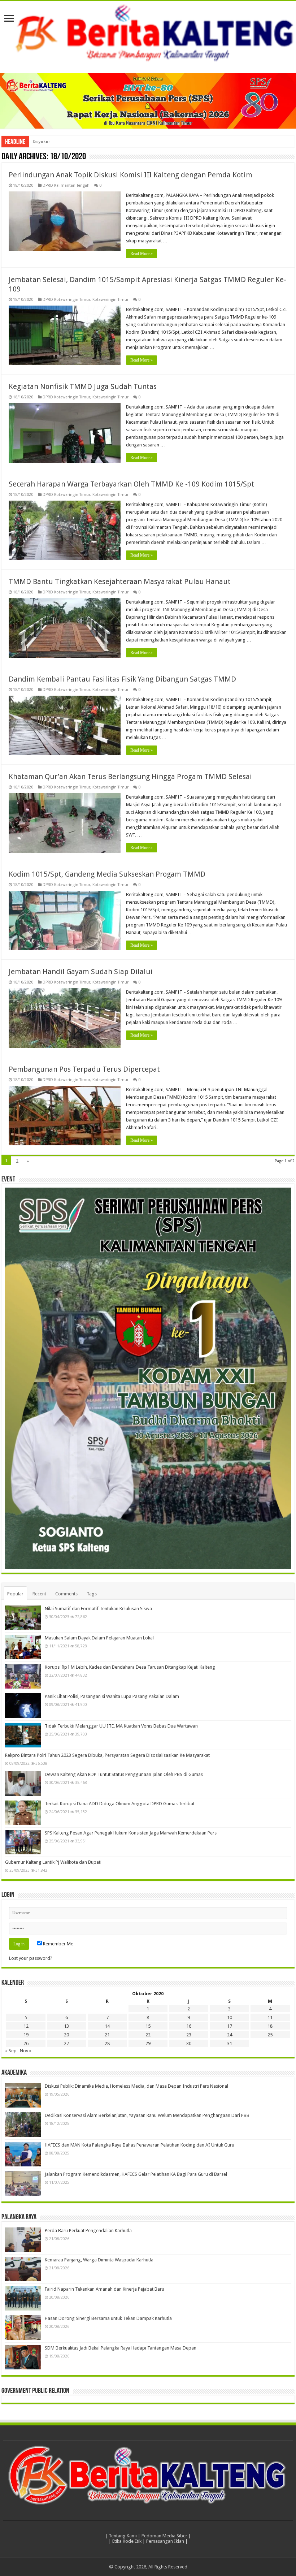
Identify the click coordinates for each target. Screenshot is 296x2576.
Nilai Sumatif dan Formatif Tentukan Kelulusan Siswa (98, 1609)
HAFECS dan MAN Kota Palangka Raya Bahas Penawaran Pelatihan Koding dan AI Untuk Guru (140, 2145)
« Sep (11, 2051)
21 (107, 2035)
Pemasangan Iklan (165, 2541)
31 (230, 2043)
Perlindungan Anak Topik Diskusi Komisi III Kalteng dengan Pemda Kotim (130, 175)
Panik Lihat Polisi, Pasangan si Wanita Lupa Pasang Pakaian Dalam (112, 1696)
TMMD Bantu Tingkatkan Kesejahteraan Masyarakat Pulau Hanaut (120, 582)
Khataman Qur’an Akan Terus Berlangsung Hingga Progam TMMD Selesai (130, 777)
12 (26, 2026)
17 (230, 2026)
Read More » (142, 254)
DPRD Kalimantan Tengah (66, 185)
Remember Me (58, 1944)
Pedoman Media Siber (164, 2536)
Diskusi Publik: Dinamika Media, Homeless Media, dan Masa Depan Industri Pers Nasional (136, 2086)
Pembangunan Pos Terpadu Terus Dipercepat (84, 1069)
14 (107, 2026)
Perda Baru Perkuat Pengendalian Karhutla (88, 2231)
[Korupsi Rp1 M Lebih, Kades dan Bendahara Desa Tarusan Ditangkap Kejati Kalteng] (23, 1676)
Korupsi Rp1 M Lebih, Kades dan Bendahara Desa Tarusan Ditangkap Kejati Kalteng (130, 1667)
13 (66, 2026)
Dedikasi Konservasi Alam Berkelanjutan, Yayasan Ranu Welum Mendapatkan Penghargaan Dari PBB (147, 2115)
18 (270, 2026)
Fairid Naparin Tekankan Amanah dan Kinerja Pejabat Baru (105, 2289)
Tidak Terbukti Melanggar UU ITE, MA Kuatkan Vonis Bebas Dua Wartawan (121, 1726)
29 (148, 2043)
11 (270, 2017)
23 (189, 2035)
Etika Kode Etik (127, 2541)
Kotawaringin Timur (110, 300)
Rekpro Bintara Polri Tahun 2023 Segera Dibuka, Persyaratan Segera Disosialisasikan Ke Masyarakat (107, 1755)
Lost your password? (31, 1958)
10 (230, 2017)
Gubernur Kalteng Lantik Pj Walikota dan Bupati (53, 1862)
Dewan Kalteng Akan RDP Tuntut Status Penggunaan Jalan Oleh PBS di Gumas (124, 1774)
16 (189, 2026)
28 (107, 2043)
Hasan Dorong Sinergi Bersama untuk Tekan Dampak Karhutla (108, 2318)
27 (66, 2043)
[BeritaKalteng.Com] (148, 34)
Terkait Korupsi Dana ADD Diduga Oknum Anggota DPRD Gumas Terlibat (120, 1804)
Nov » (26, 2051)
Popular (15, 1594)
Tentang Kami (123, 2536)
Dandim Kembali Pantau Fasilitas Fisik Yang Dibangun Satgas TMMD (122, 679)
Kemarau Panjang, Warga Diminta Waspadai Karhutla (99, 2260)
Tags (92, 1594)
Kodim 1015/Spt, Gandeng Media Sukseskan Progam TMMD (107, 874)
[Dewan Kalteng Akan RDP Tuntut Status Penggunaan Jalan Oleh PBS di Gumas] (23, 1784)
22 (148, 2035)
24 (230, 2035)
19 (26, 2035)
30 (189, 2043)
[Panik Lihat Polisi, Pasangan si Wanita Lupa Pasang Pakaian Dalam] (23, 1706)
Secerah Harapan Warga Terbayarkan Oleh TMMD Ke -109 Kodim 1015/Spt (131, 484)
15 (148, 2026)
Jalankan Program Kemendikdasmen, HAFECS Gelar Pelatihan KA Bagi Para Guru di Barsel (136, 2174)
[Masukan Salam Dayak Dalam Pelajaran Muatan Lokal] (23, 1647)
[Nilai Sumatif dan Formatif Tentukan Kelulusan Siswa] (23, 1618)
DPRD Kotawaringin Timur (66, 300)
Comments (66, 1594)
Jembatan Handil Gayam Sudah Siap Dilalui (81, 972)
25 (270, 2035)
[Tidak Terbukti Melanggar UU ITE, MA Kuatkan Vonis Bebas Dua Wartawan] (23, 1735)
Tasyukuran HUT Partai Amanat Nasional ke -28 (78, 141)
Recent (39, 1594)
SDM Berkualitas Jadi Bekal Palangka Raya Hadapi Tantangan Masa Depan (121, 2348)
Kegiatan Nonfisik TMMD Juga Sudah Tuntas (83, 386)
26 (26, 2043)
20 (66, 2035)
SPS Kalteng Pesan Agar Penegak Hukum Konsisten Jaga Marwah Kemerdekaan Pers (131, 1833)
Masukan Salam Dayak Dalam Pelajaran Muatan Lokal (99, 1638)
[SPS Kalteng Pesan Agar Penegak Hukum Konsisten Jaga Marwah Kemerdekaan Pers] (23, 1842)
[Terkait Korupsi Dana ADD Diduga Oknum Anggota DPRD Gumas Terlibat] (23, 1813)
